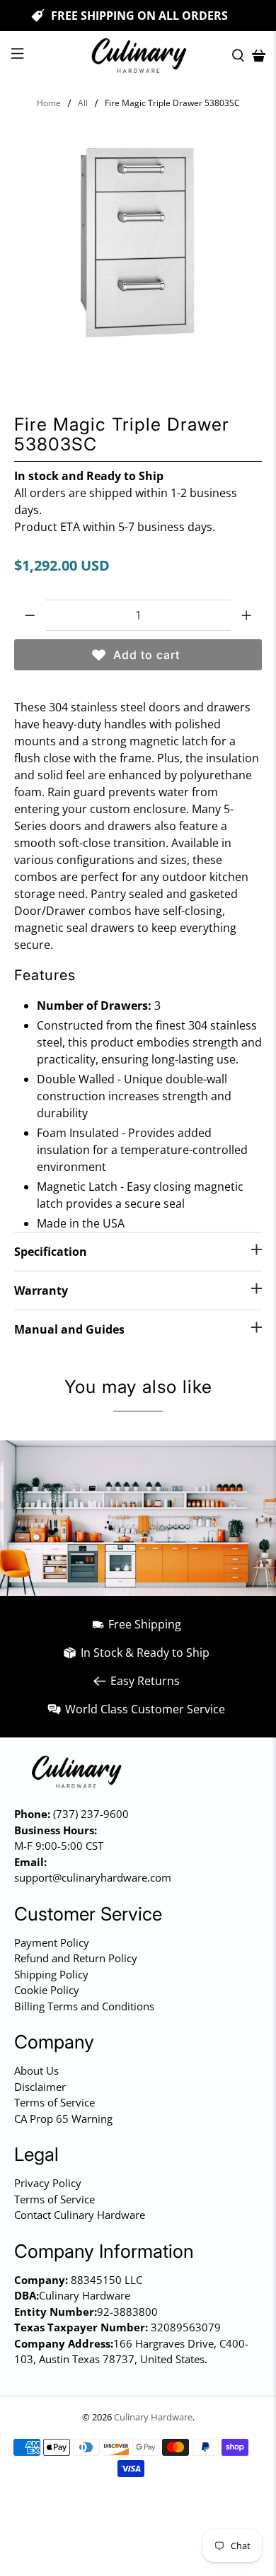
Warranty (41, 1290)
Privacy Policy (48, 2183)
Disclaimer (40, 2087)
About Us (36, 2070)
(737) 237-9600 (91, 1814)
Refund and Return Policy (76, 1958)
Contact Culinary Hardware (80, 2215)
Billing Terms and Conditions (84, 2006)
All (83, 103)
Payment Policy (52, 1942)
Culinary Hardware (153, 2417)
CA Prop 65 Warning (63, 2119)
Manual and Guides (69, 1329)
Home (49, 103)
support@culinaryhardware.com (93, 1877)
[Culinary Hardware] (138, 56)
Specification (51, 1252)
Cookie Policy (47, 1990)
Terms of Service (54, 2102)
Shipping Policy (51, 1974)
